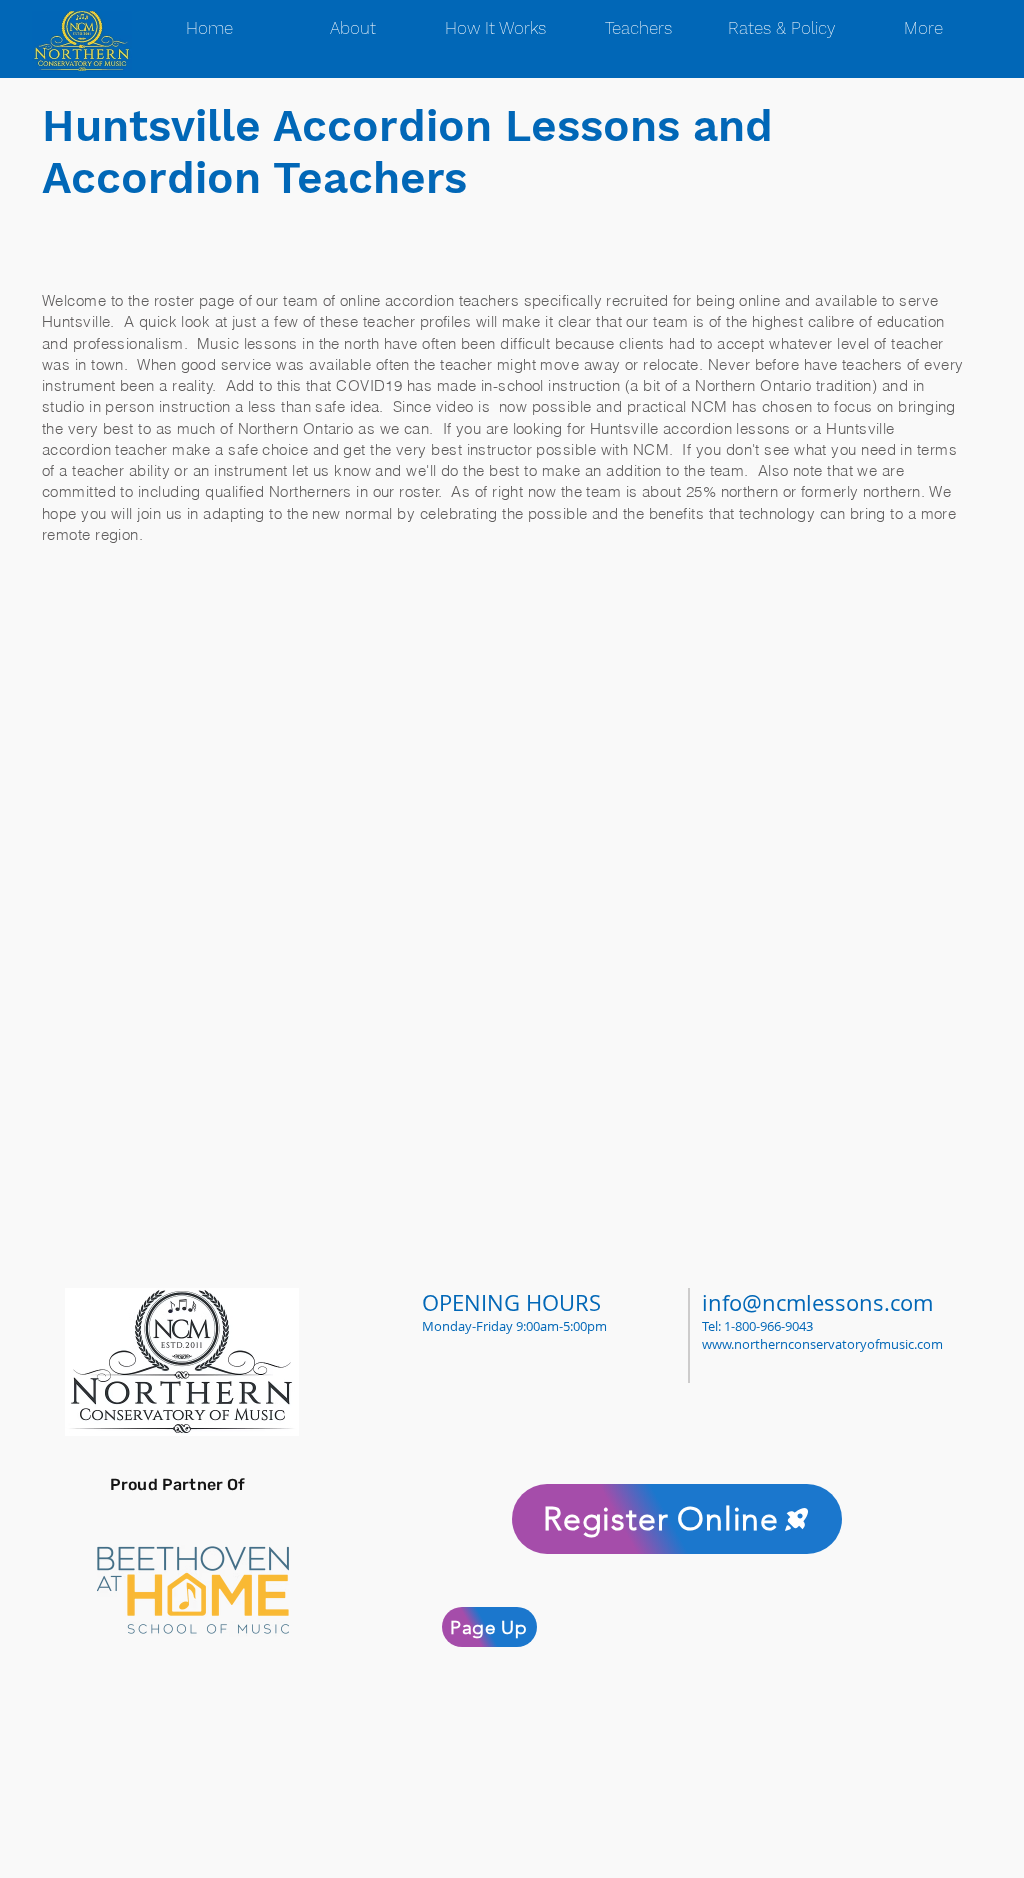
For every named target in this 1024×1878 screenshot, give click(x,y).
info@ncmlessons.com (817, 1302)
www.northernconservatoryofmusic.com (822, 1344)
